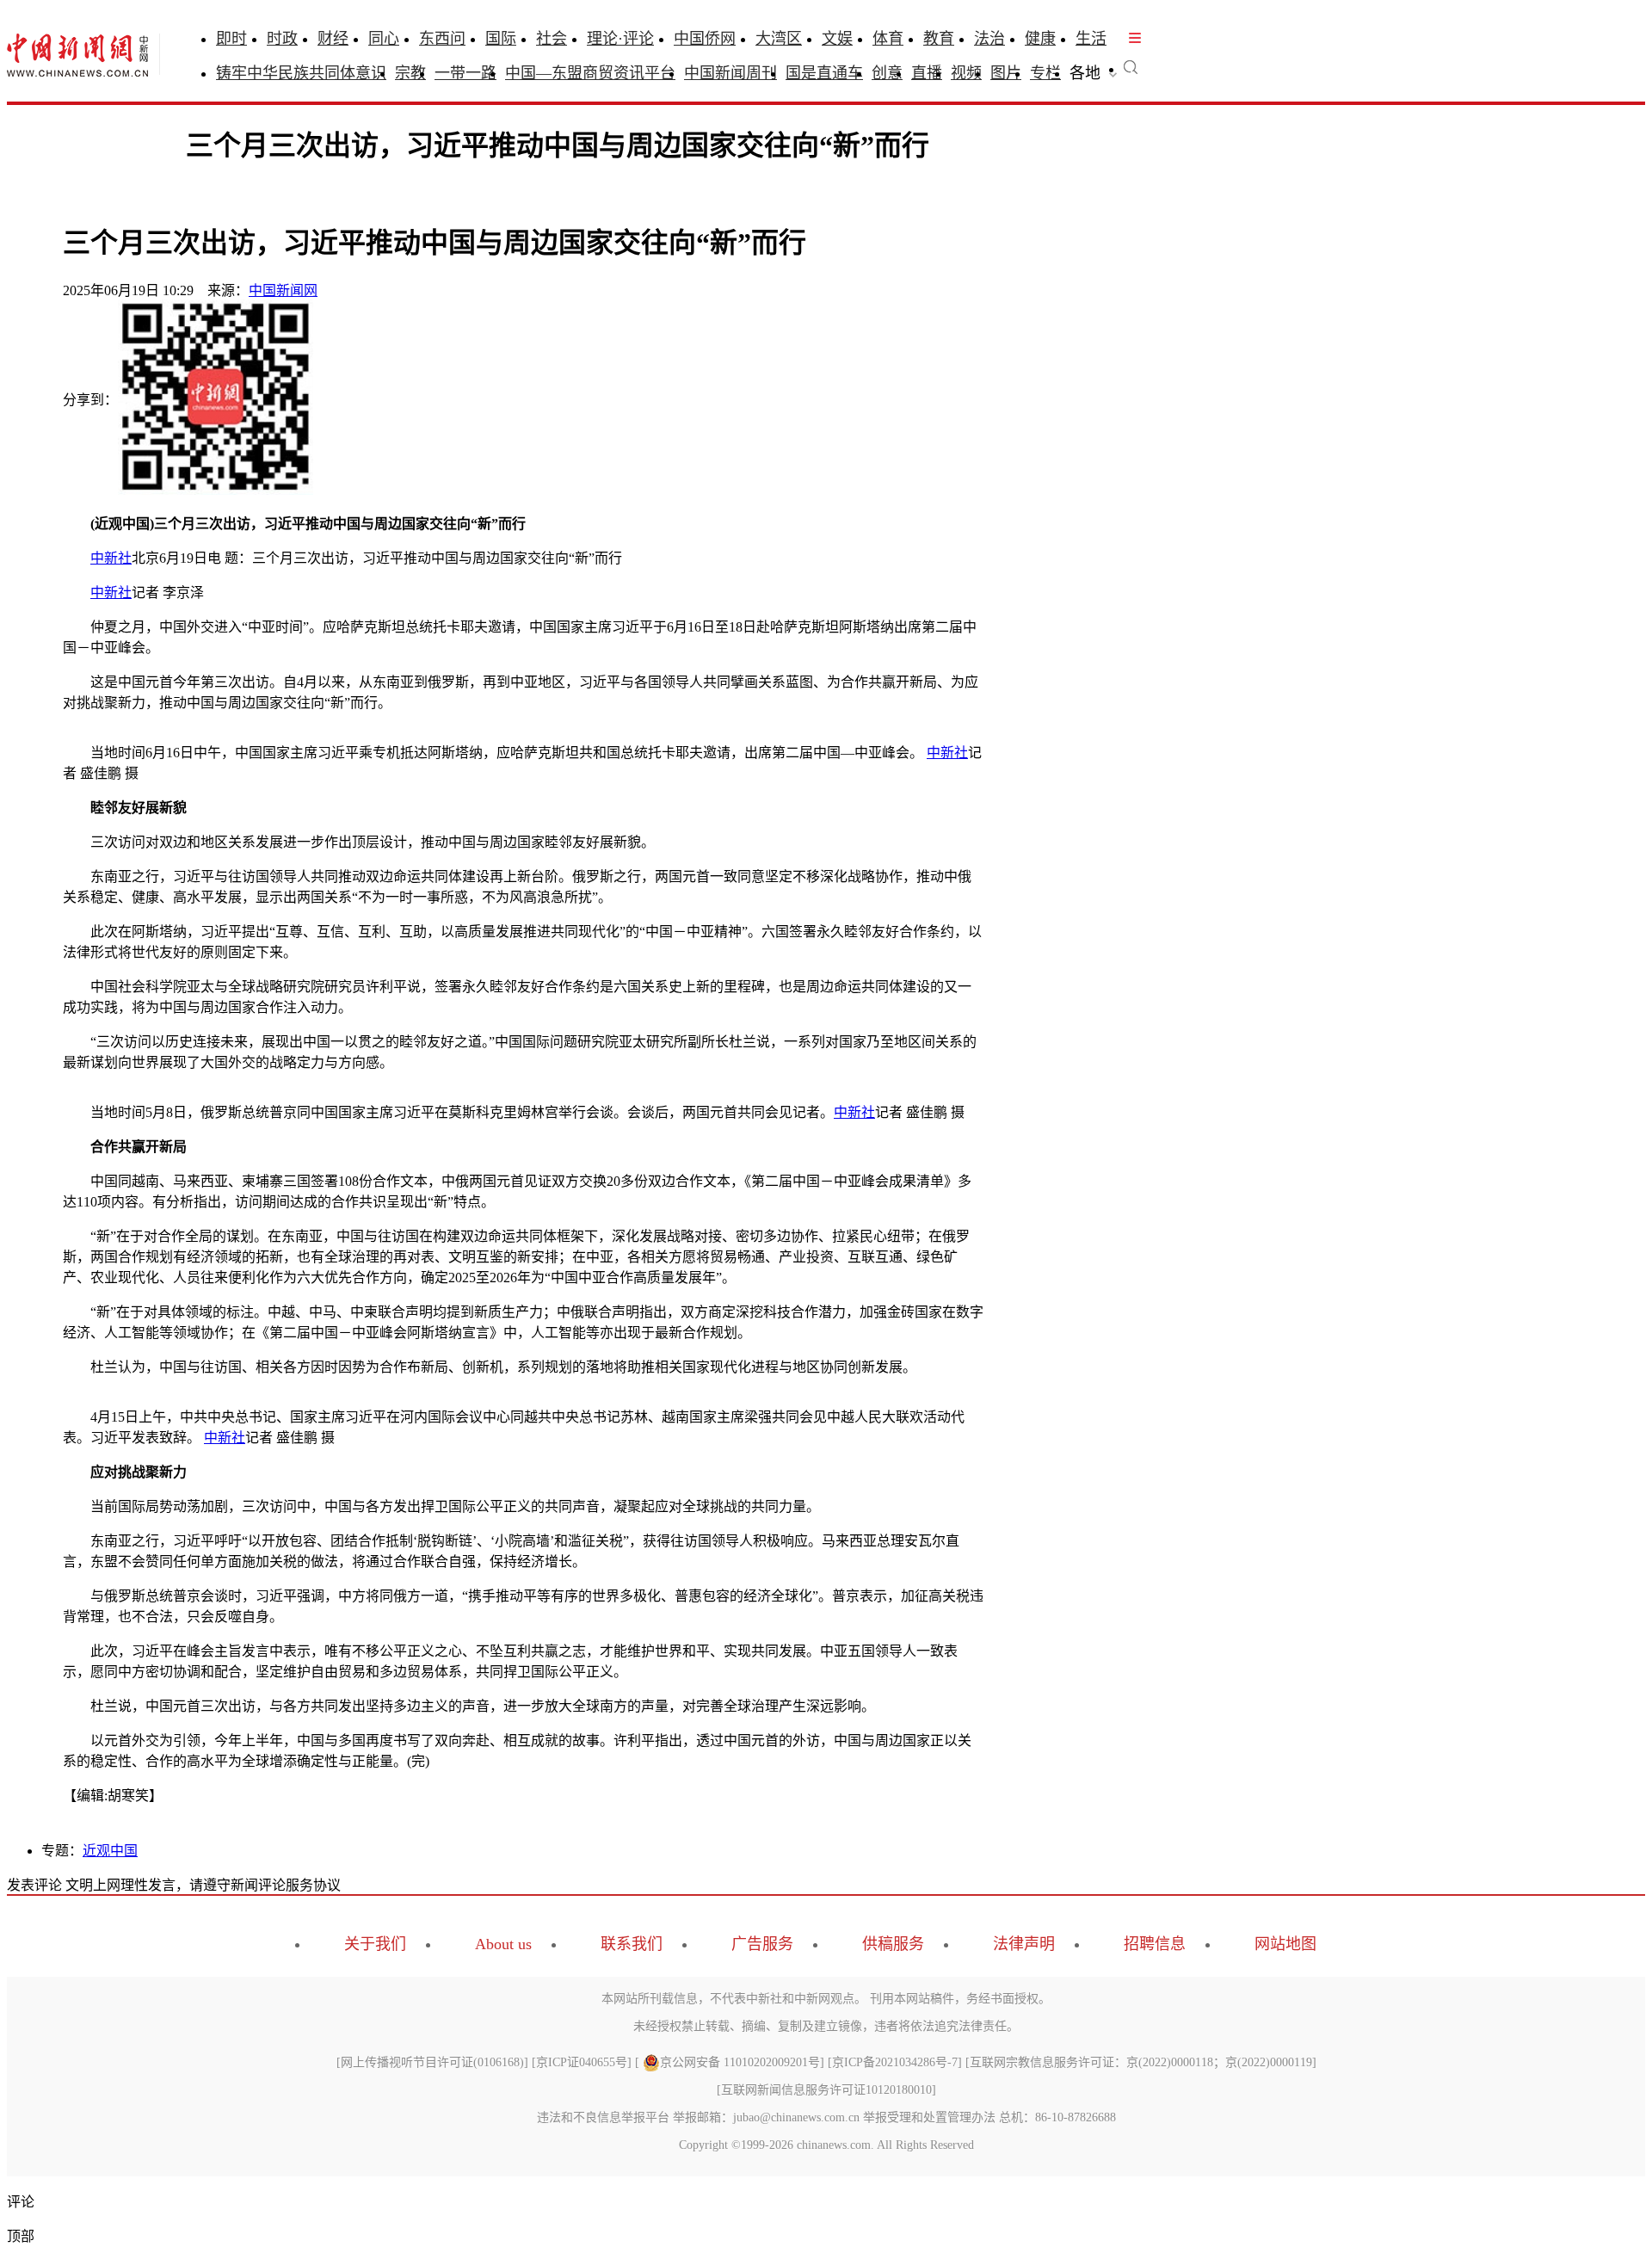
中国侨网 (705, 39)
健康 (1040, 39)
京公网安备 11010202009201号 (740, 2062)
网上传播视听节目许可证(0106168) (432, 2062)
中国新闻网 (283, 290)
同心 (384, 39)
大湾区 (779, 39)
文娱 (837, 39)
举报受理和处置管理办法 (929, 2117)
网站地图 (1285, 1944)
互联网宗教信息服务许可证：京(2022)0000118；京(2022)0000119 (1141, 2062)
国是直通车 (824, 73)
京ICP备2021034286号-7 (895, 2062)
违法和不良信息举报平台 (603, 2117)
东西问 (442, 39)
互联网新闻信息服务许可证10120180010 (826, 2090)
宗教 (410, 73)
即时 (231, 39)
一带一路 (465, 73)
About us (503, 1944)
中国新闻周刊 (730, 73)
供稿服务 (893, 1944)
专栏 (1045, 73)
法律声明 (1024, 1944)
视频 (966, 73)
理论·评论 (620, 39)
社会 (552, 39)
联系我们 (632, 1944)
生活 (1091, 39)
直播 (927, 73)
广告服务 (762, 1944)
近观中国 (110, 1851)
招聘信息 (1155, 1944)
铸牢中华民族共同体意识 (301, 73)
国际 (501, 39)
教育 (939, 39)
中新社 (111, 558)
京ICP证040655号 (582, 2062)
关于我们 (375, 1944)
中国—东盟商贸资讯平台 (590, 73)
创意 (887, 73)
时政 (282, 39)
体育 (888, 39)
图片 (1006, 73)
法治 (989, 39)
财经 (333, 39)
